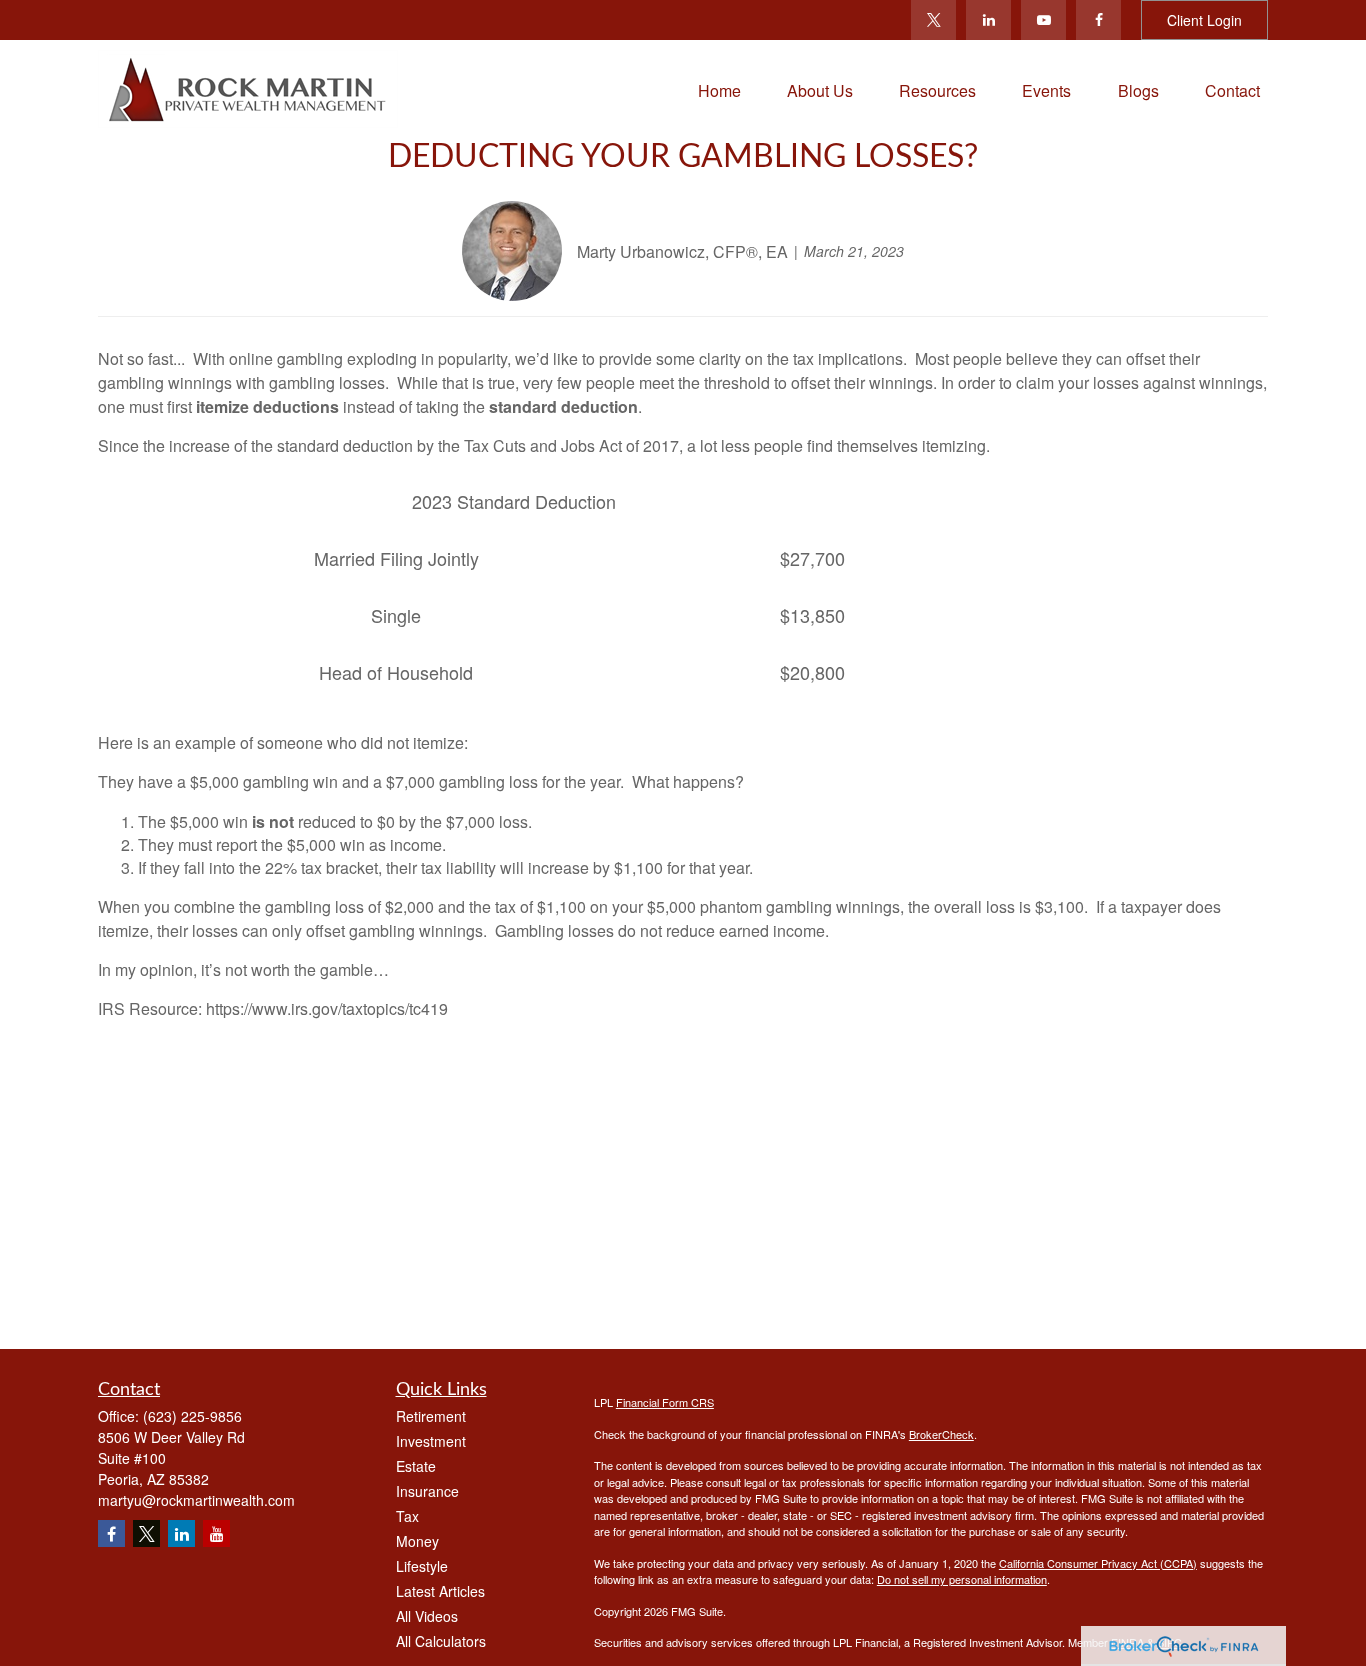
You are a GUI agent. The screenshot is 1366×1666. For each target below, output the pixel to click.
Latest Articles (440, 1591)
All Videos (427, 1616)
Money (417, 1541)
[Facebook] (1098, 20)
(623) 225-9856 (192, 1416)
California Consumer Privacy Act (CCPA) (1098, 1563)
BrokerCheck (941, 1434)
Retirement (431, 1416)
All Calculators (441, 1641)
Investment (431, 1441)
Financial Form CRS (665, 1402)
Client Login (1204, 20)
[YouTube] (1043, 20)
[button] (719, 88)
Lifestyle (422, 1566)
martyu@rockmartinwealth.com (196, 1500)
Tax (407, 1516)
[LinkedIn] (988, 20)
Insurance (427, 1491)
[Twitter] (933, 20)
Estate (416, 1466)
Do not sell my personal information (962, 1579)
